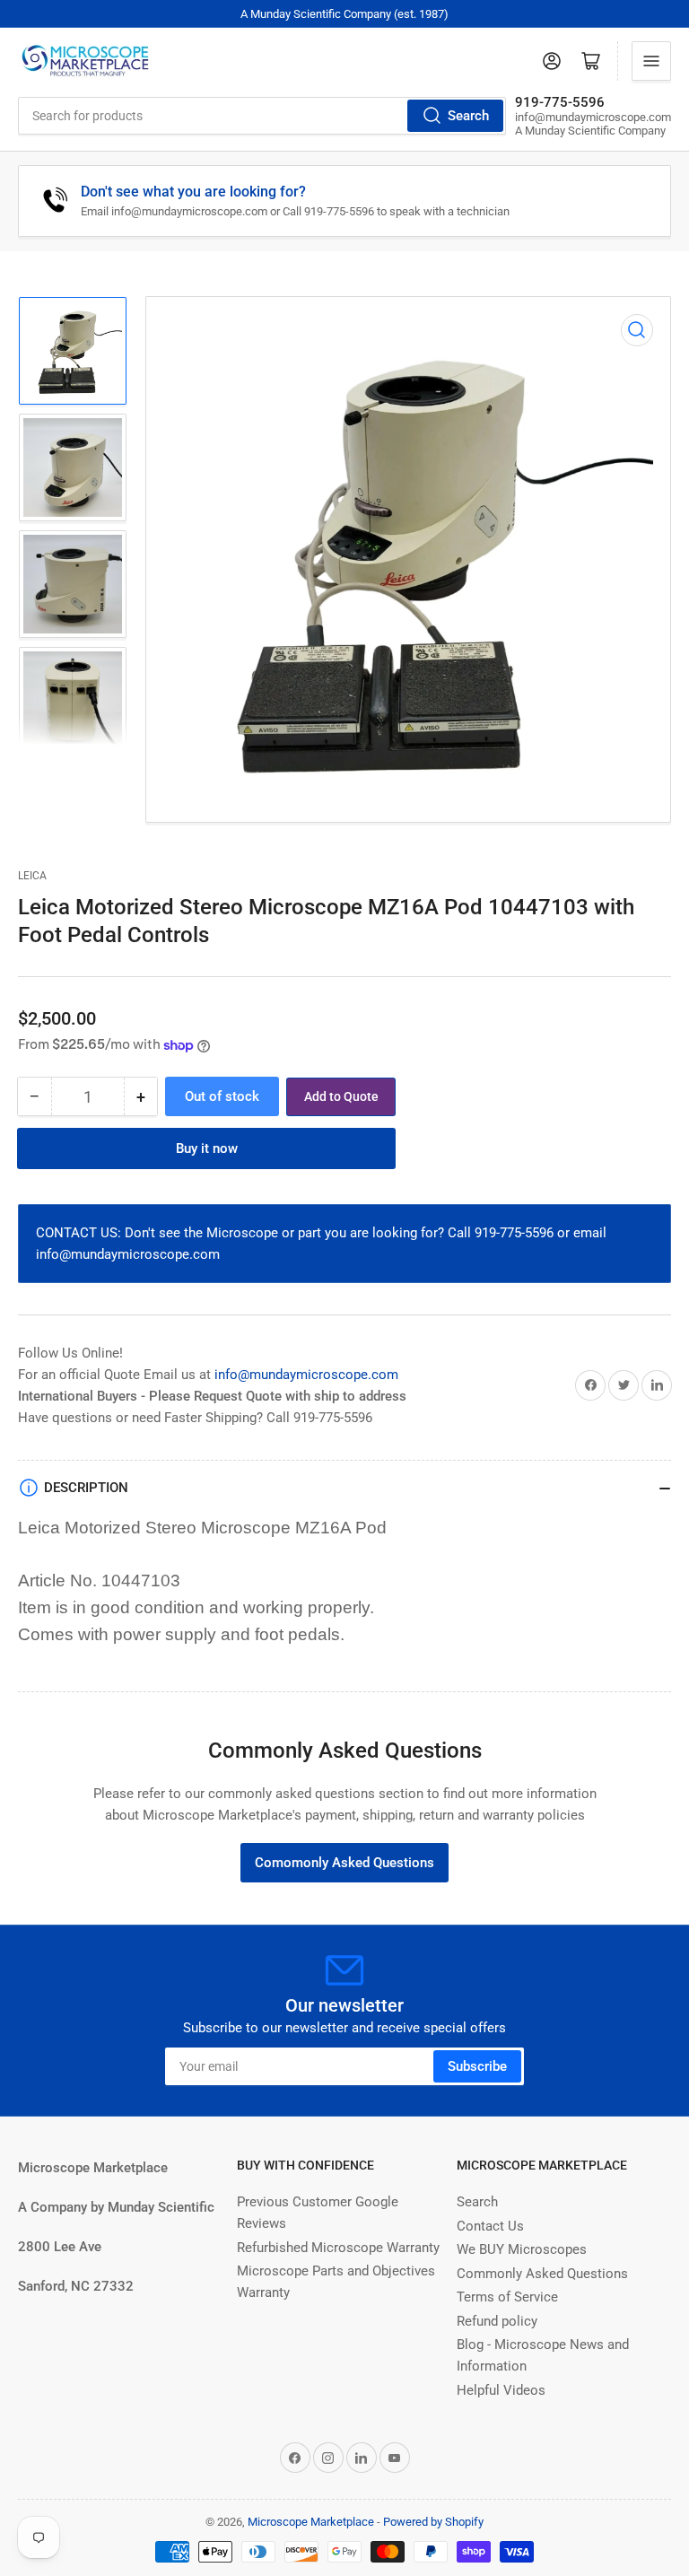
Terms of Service (507, 2297)
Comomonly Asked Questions (344, 1863)
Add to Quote (341, 1096)
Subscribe (477, 2066)
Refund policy (497, 2321)
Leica (32, 876)
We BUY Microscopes (522, 2249)
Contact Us (490, 2226)
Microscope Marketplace (311, 2522)
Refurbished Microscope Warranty (338, 2248)
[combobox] (262, 116)
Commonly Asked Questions (542, 2274)
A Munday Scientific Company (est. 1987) (344, 14)
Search (468, 116)
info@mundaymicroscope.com (306, 1375)
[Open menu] (651, 61)
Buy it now (207, 1148)
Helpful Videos (501, 2390)
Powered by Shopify (433, 2522)
